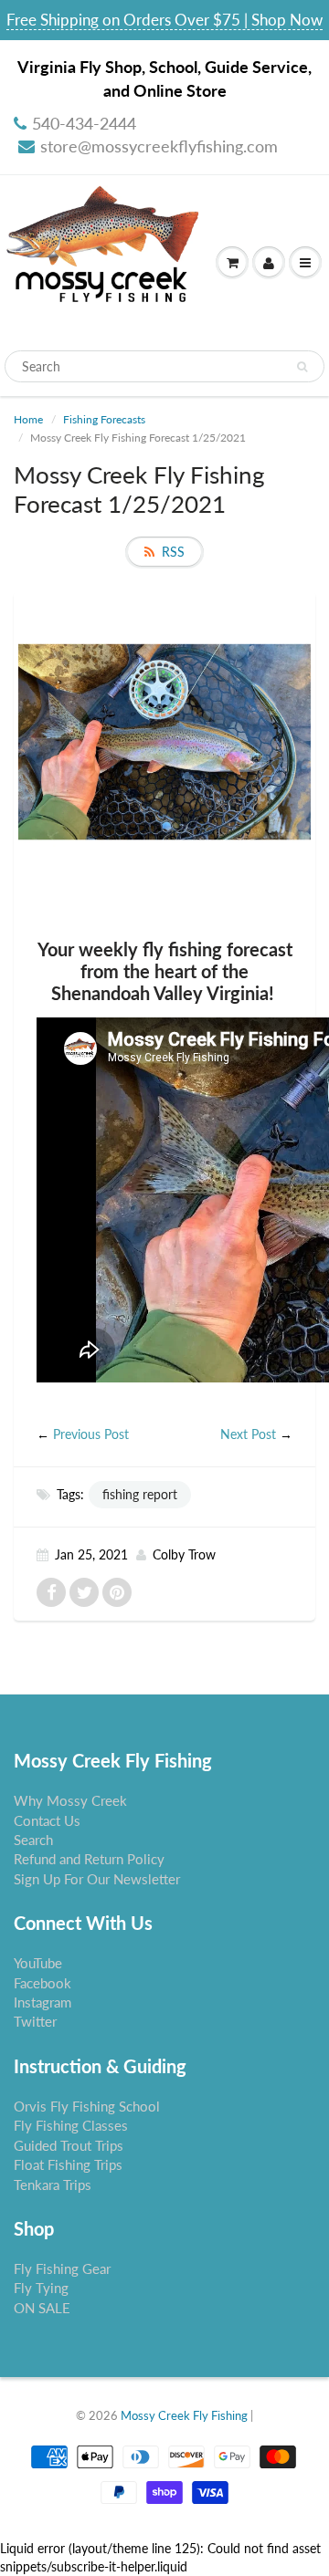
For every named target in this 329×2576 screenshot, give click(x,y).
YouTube (38, 1963)
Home (28, 419)
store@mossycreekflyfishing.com (159, 146)
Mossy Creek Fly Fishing (184, 2415)
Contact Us (47, 1820)
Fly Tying (41, 2288)
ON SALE (42, 2308)
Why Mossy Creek (70, 1800)
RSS (173, 552)
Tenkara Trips (53, 2185)
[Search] (302, 367)
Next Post (248, 1434)
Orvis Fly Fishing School (87, 2106)
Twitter (35, 2021)
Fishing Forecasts (104, 419)
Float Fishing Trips (68, 2164)
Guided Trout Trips (69, 2145)
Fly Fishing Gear (62, 2268)
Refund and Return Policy (89, 1859)
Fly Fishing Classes (71, 2125)
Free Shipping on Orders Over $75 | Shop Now (164, 20)
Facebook (42, 1983)
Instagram (42, 2002)
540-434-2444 (84, 123)
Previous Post (91, 1434)
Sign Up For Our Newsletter (97, 1879)
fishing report (140, 1494)
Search (33, 1840)
